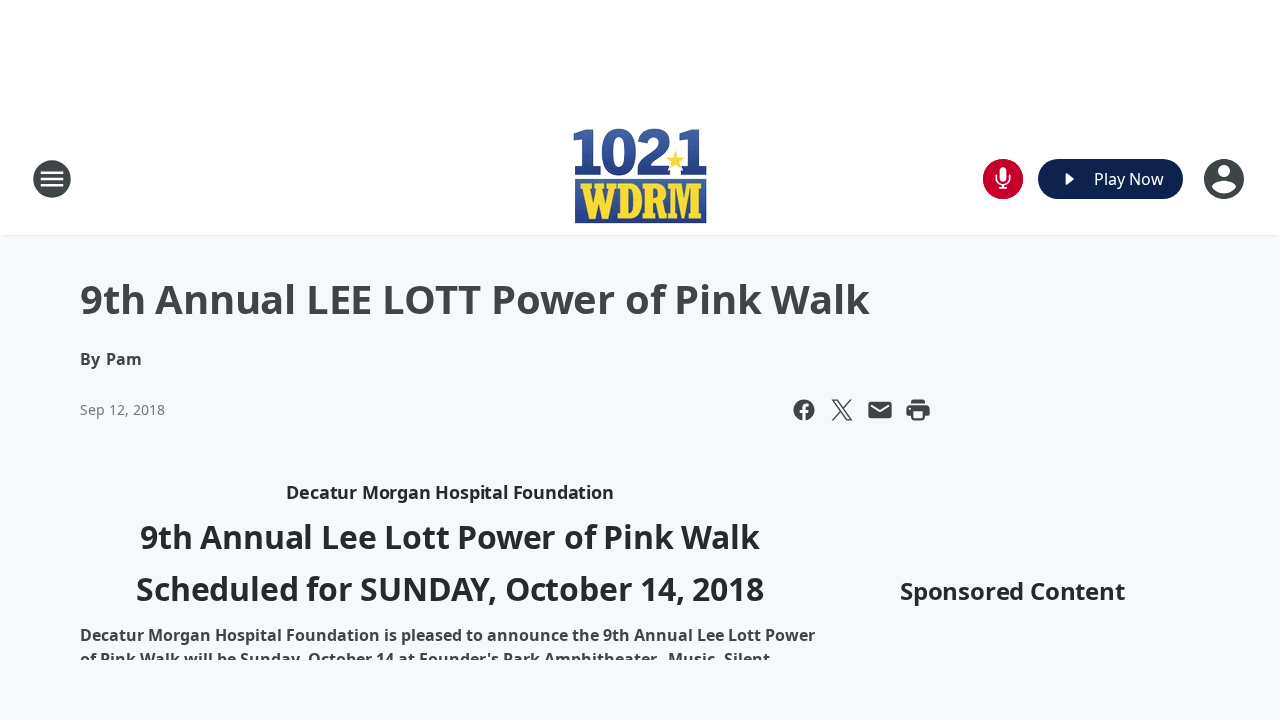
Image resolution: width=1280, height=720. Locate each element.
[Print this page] (918, 410)
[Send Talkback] (1003, 179)
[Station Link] (640, 178)
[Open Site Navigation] (52, 179)
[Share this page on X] (842, 410)
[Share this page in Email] (880, 410)
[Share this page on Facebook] (804, 410)
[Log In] (1226, 179)
